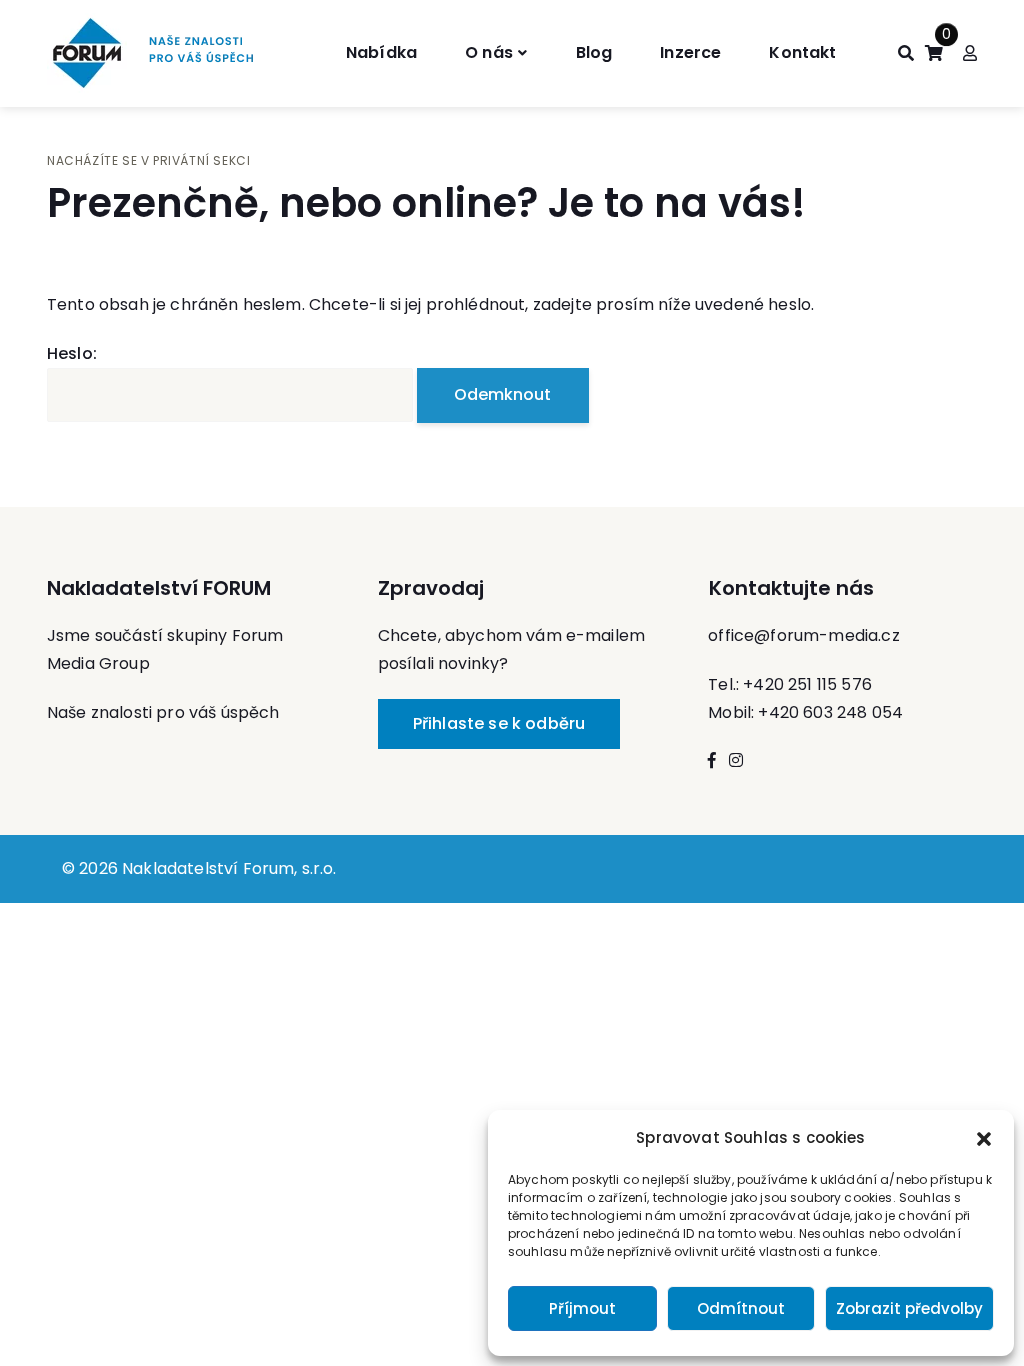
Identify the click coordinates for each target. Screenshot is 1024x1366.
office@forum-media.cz (803, 635)
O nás (489, 52)
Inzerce (690, 52)
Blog (594, 52)
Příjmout (582, 1308)
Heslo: (72, 353)
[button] (984, 1138)
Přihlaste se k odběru (499, 723)
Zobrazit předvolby (909, 1308)
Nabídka (381, 52)
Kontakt (802, 52)
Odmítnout (741, 1308)
